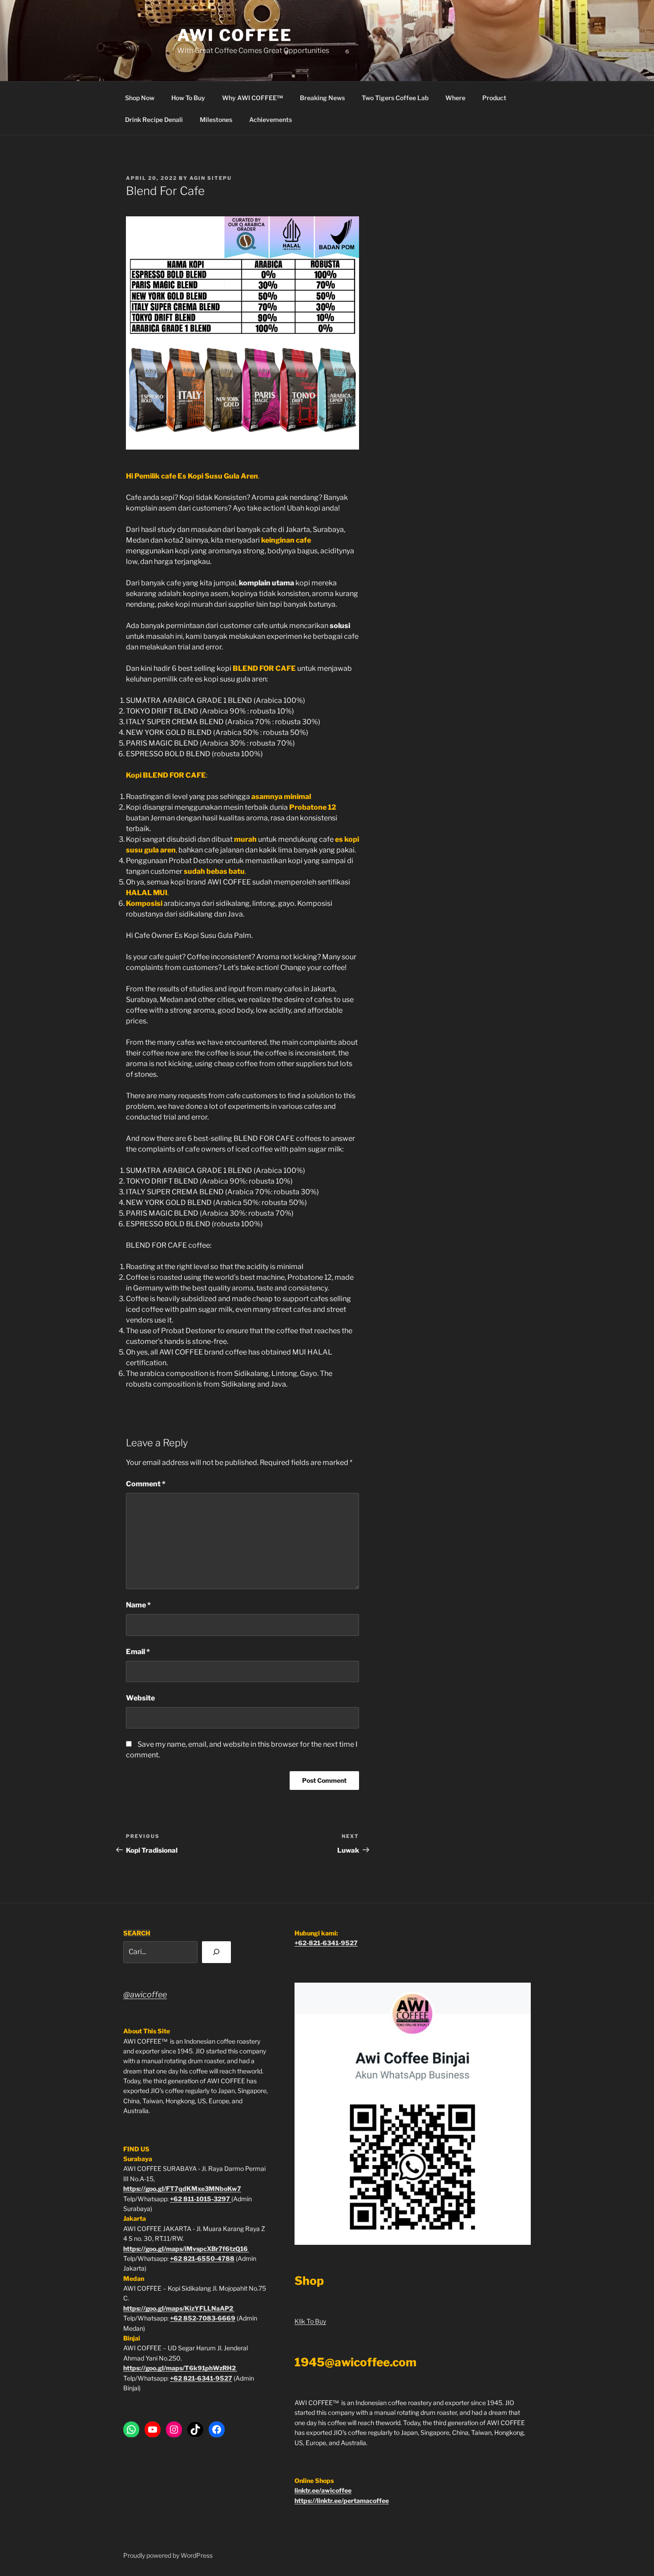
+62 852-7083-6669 (203, 2318)
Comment (146, 1484)
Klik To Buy (310, 2321)
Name (138, 1605)
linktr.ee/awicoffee (323, 2490)
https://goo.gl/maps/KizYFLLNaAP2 (179, 2308)
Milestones (216, 120)
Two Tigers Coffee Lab (395, 98)
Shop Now (140, 98)
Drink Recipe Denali (154, 120)
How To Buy (188, 98)
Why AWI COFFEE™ (252, 98)
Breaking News (322, 98)
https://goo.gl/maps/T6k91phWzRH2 (180, 2368)
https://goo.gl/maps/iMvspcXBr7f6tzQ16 (186, 2249)
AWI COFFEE (235, 35)
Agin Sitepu (211, 178)
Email (138, 1652)
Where (455, 98)
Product (494, 98)
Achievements (270, 120)
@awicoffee (145, 1994)
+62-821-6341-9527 (326, 1943)
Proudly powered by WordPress (168, 2555)
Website (140, 1698)
